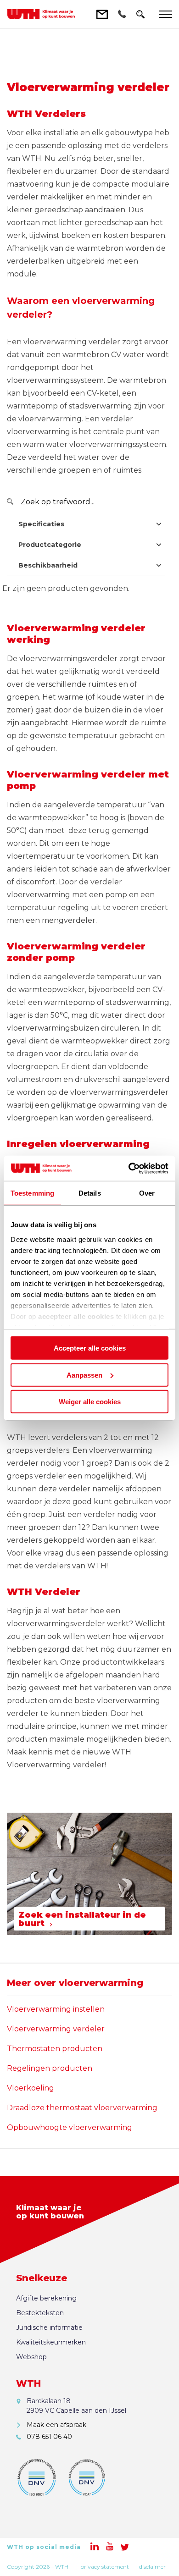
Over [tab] (147, 1193)
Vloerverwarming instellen (56, 2009)
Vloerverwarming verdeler (56, 2029)
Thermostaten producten (55, 2049)
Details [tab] (90, 1193)
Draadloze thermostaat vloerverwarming (82, 2108)
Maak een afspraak (56, 2425)
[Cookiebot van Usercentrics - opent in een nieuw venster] (129, 1168)
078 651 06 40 (49, 2437)
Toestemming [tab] (32, 1193)
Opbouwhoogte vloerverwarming (70, 2127)
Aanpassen (84, 1375)
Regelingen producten (50, 2068)
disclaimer (152, 2567)
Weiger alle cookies (90, 1402)
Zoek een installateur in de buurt (82, 1919)
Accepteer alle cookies (90, 1348)
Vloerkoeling (31, 2088)
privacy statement (105, 2567)
